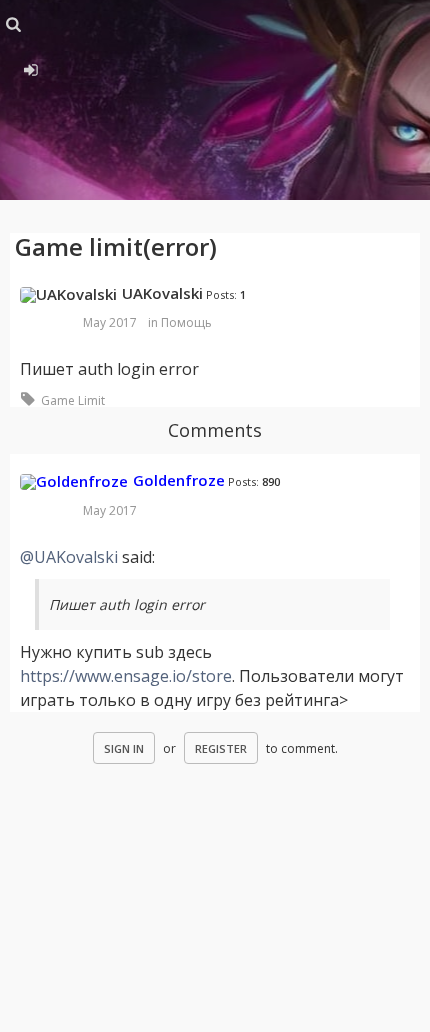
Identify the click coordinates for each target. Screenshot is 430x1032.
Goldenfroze (179, 480)
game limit (73, 400)
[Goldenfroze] (74, 482)
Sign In (124, 748)
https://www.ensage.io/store (126, 676)
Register (221, 748)
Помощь (186, 322)
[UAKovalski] (68, 295)
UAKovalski (162, 293)
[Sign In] (27, 67)
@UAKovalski (69, 557)
